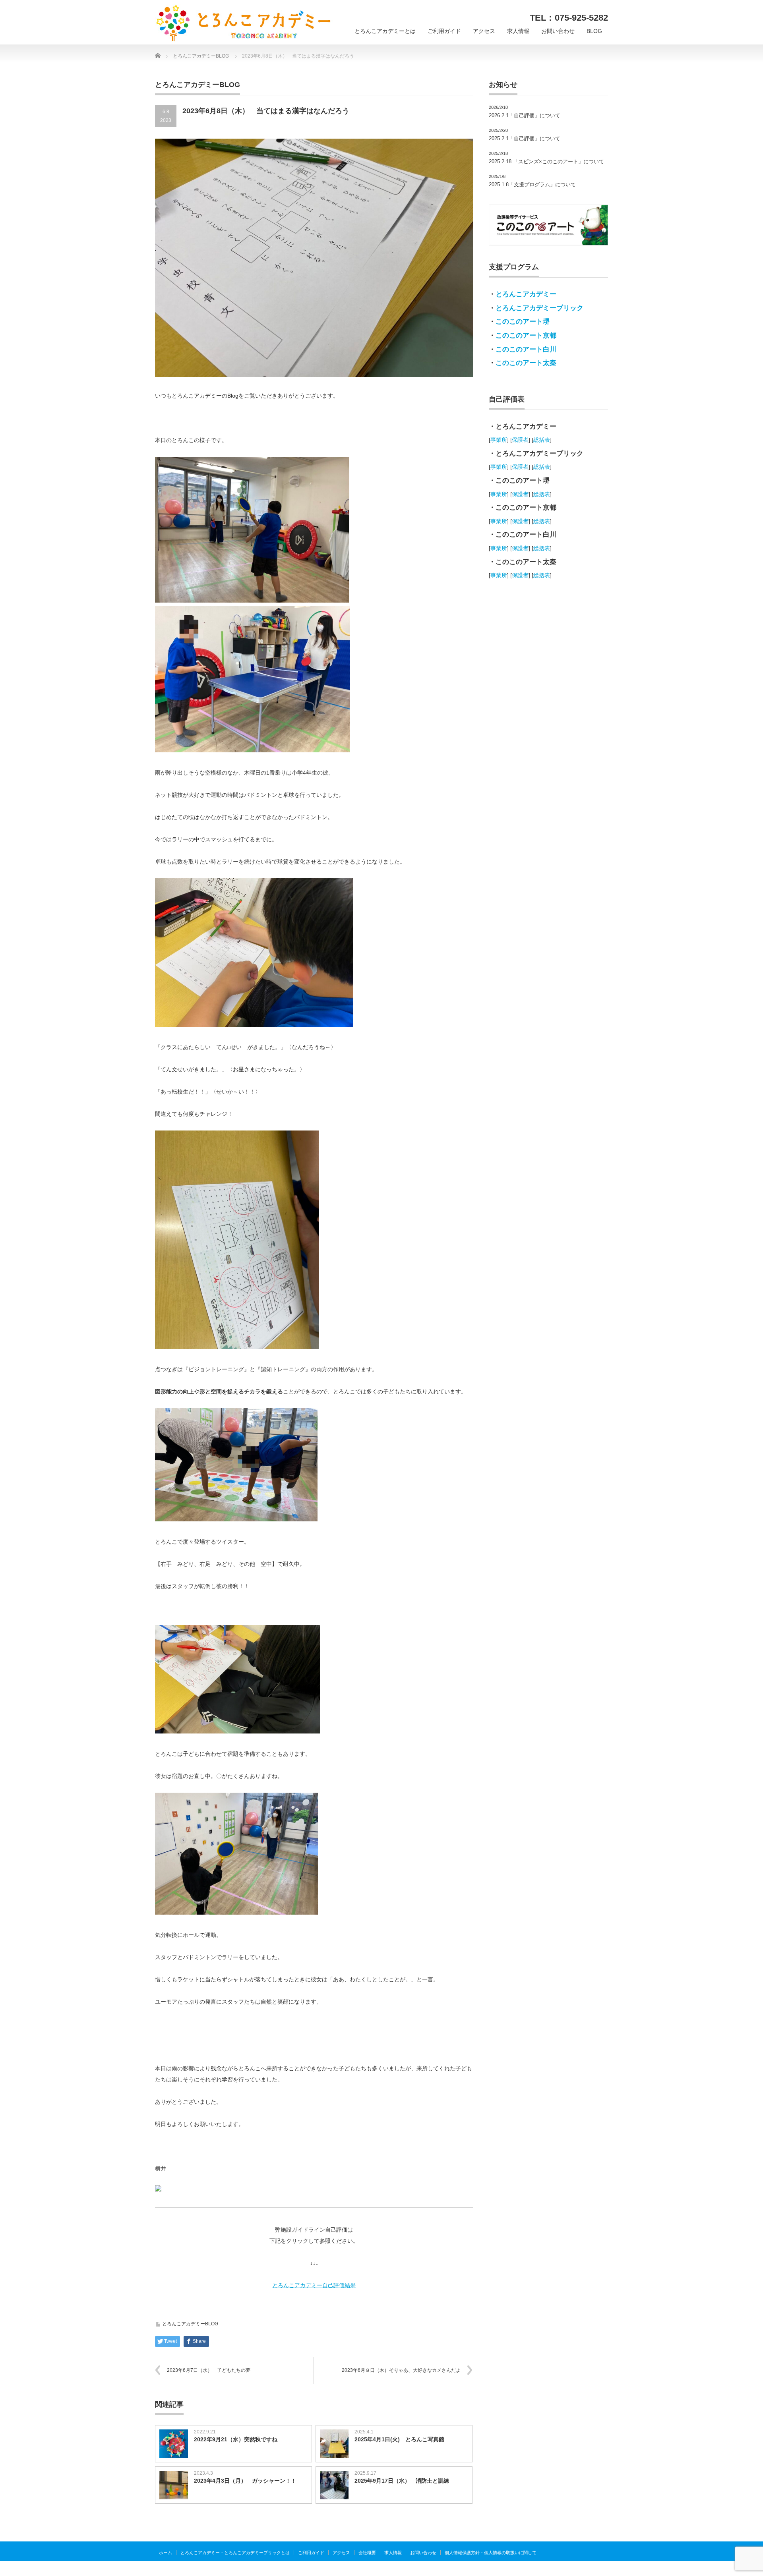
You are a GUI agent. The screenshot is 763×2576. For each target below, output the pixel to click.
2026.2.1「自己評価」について (525, 115)
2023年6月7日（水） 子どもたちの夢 (209, 2370)
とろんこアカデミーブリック (539, 308)
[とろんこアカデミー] (244, 23)
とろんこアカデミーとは (385, 31)
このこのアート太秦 (526, 363)
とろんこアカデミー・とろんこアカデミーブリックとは (235, 2553)
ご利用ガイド (444, 31)
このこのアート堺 (523, 322)
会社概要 (367, 2553)
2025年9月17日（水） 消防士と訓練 (402, 2481)
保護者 (520, 440)
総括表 (542, 440)
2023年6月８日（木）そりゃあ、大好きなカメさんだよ (401, 2370)
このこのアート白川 (526, 349)
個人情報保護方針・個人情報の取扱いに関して (491, 2553)
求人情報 (518, 31)
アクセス (484, 31)
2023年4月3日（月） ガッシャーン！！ (245, 2481)
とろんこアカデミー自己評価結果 (314, 2285)
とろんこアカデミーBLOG (190, 2324)
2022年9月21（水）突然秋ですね (236, 2439)
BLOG (594, 31)
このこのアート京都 (526, 335)
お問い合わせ (558, 31)
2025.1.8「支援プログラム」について (532, 185)
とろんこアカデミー (526, 294)
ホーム (166, 2553)
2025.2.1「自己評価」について (525, 138)
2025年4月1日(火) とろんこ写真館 (399, 2439)
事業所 (499, 440)
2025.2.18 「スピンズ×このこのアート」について (546, 161)
